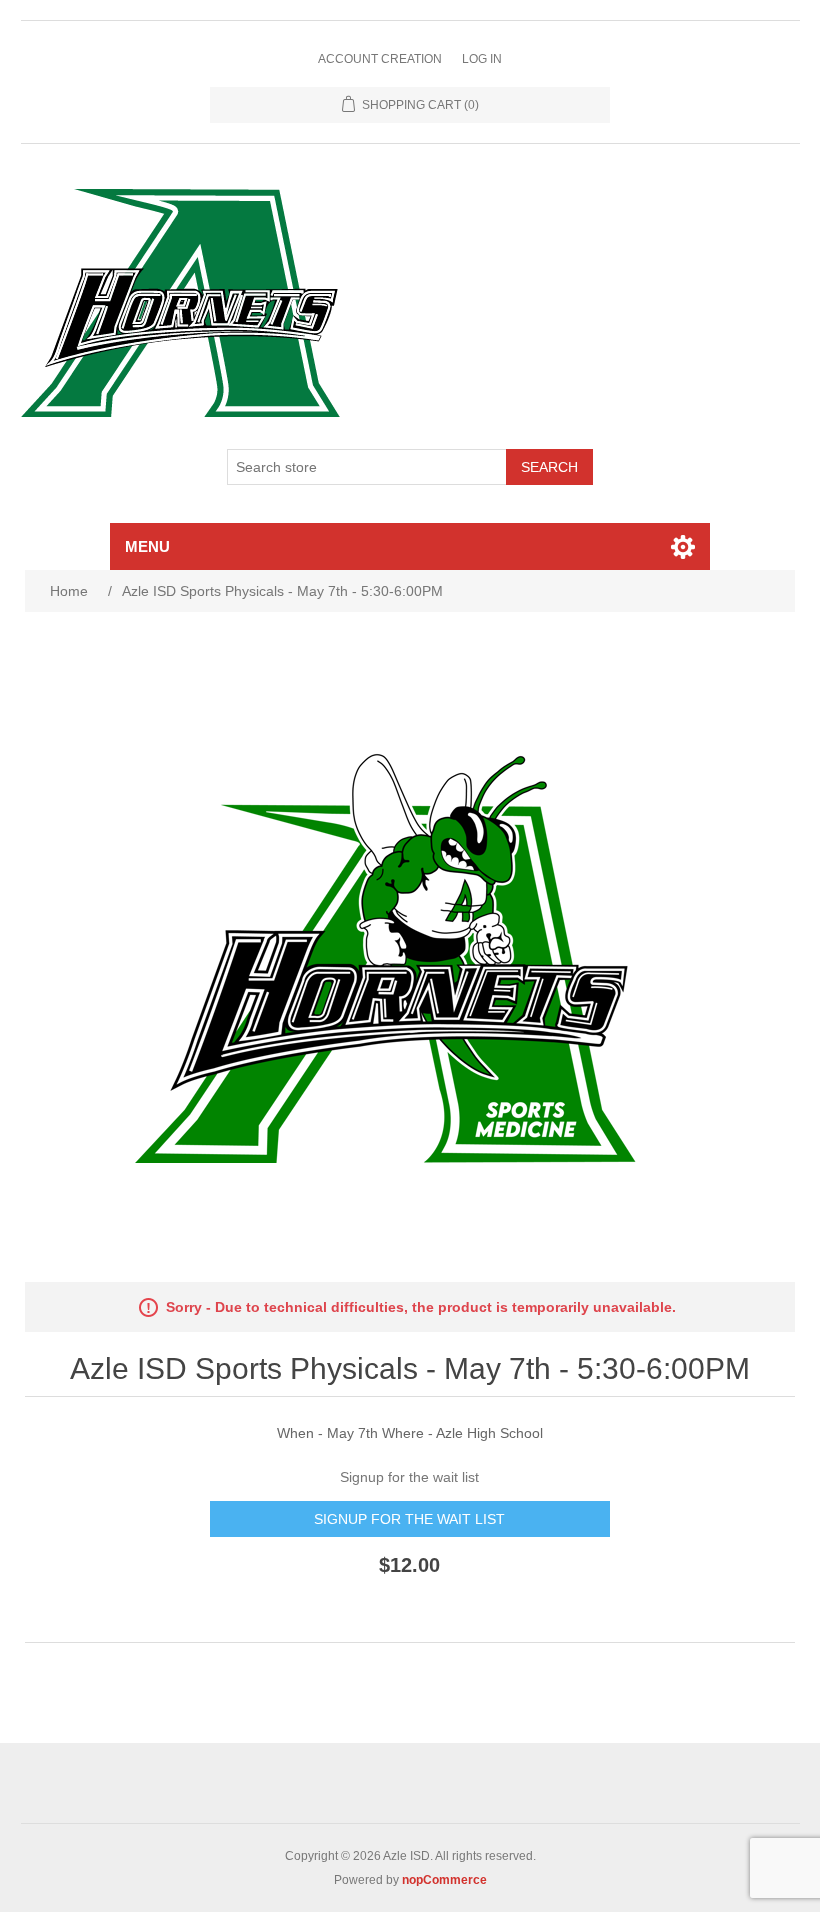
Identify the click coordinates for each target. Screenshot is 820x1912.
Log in (482, 59)
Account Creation (380, 59)
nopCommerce (444, 1880)
